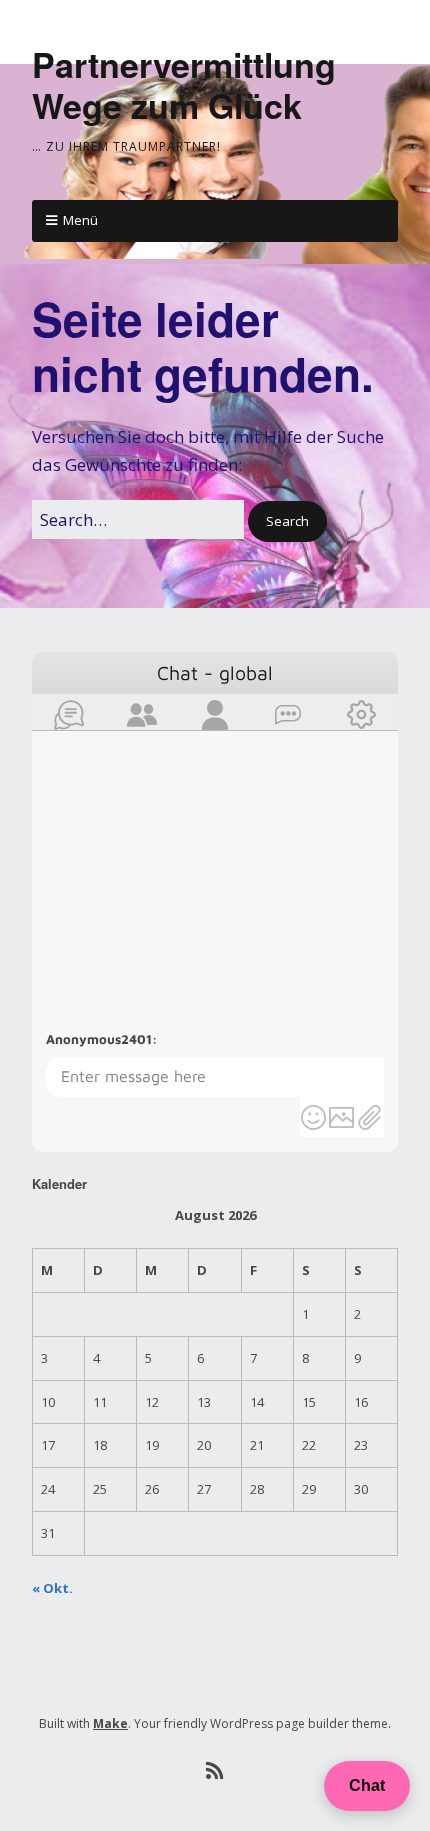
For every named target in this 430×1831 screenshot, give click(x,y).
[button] (287, 521)
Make (110, 1723)
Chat (367, 1785)
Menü (80, 220)
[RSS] (215, 1771)
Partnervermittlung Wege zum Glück (184, 84)
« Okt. (52, 1588)
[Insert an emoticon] (314, 1117)
